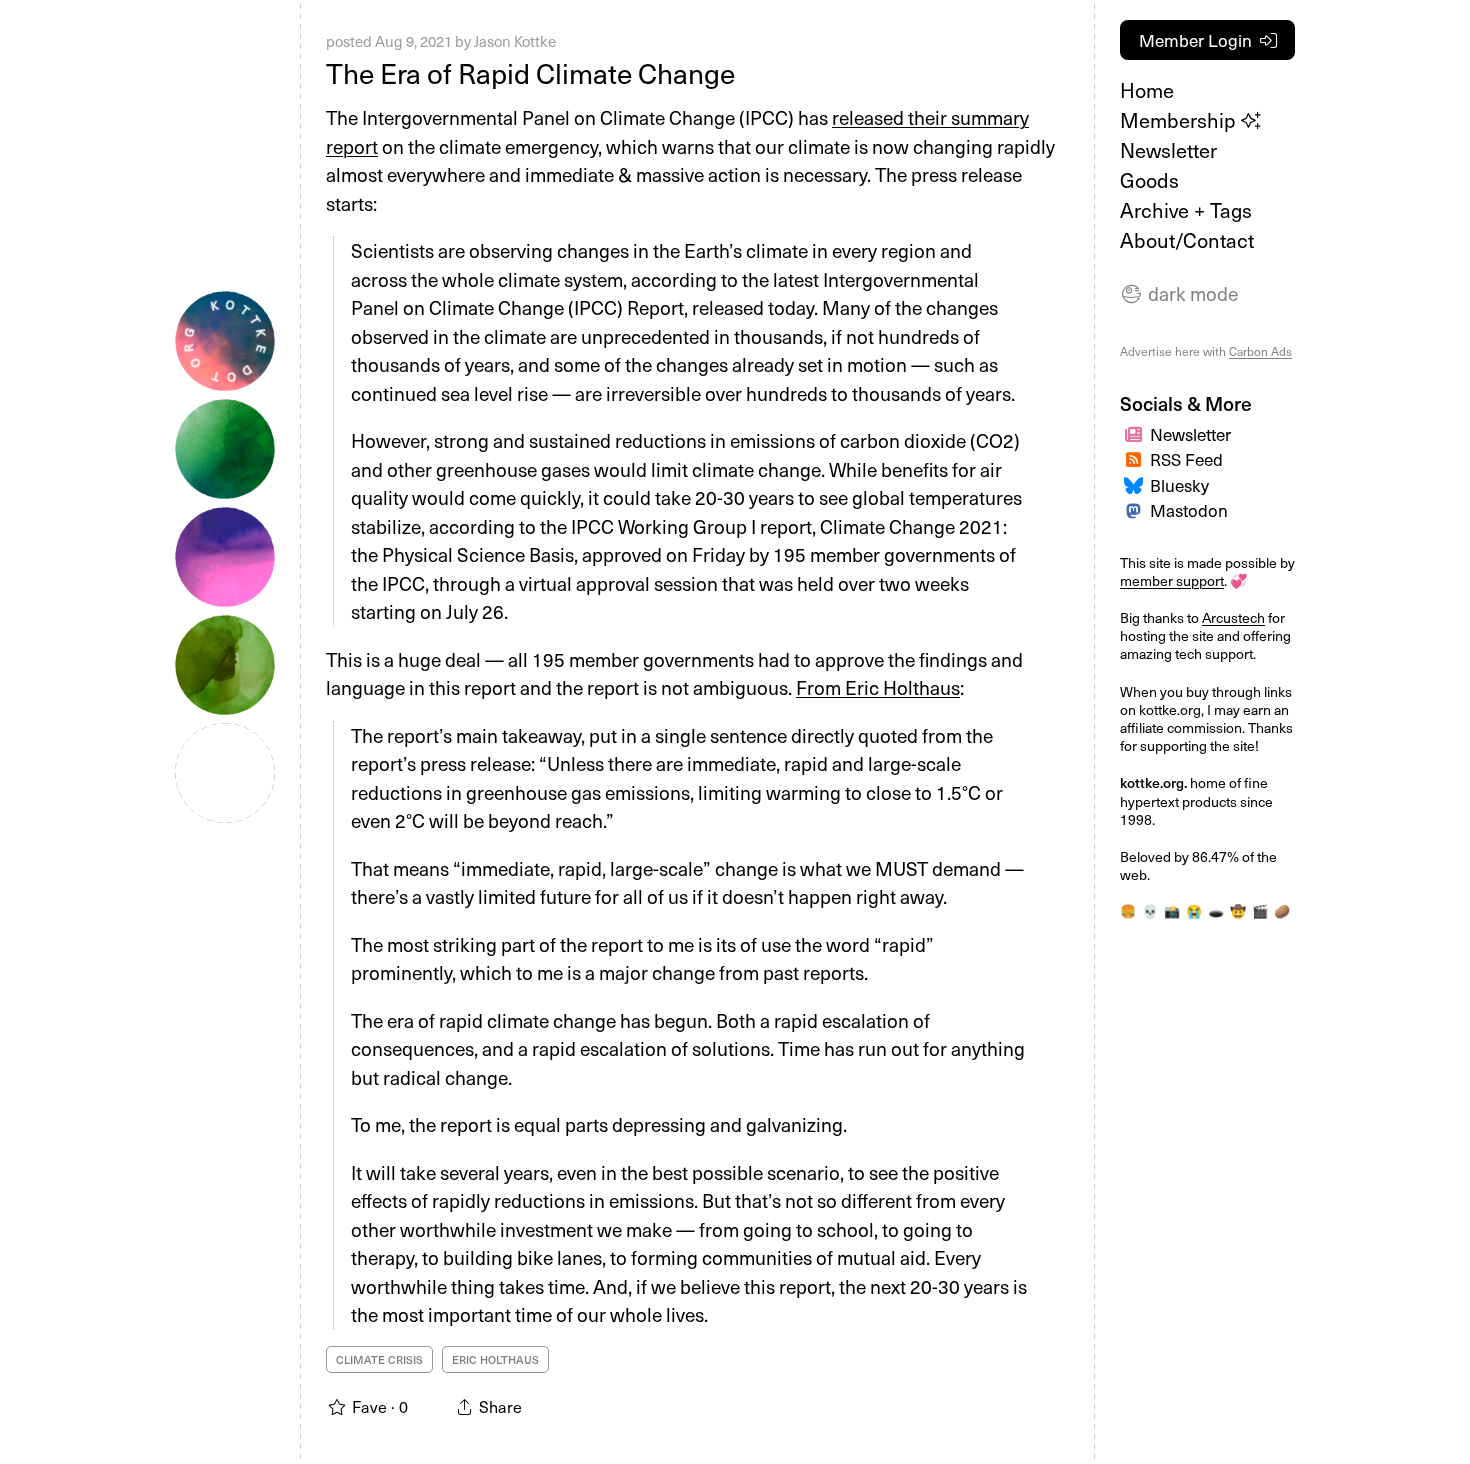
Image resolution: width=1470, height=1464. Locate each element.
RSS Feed (1186, 459)
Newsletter (1168, 150)
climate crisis (379, 1359)
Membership (1180, 120)
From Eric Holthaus (878, 687)
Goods (1149, 180)
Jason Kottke (515, 41)
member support (1172, 580)
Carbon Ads (1260, 351)
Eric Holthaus (495, 1359)
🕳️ (1216, 910)
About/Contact (1187, 240)
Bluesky (1179, 485)
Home (1147, 90)
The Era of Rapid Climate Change (530, 72)
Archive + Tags (1186, 210)
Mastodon (1189, 510)
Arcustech (1233, 617)
